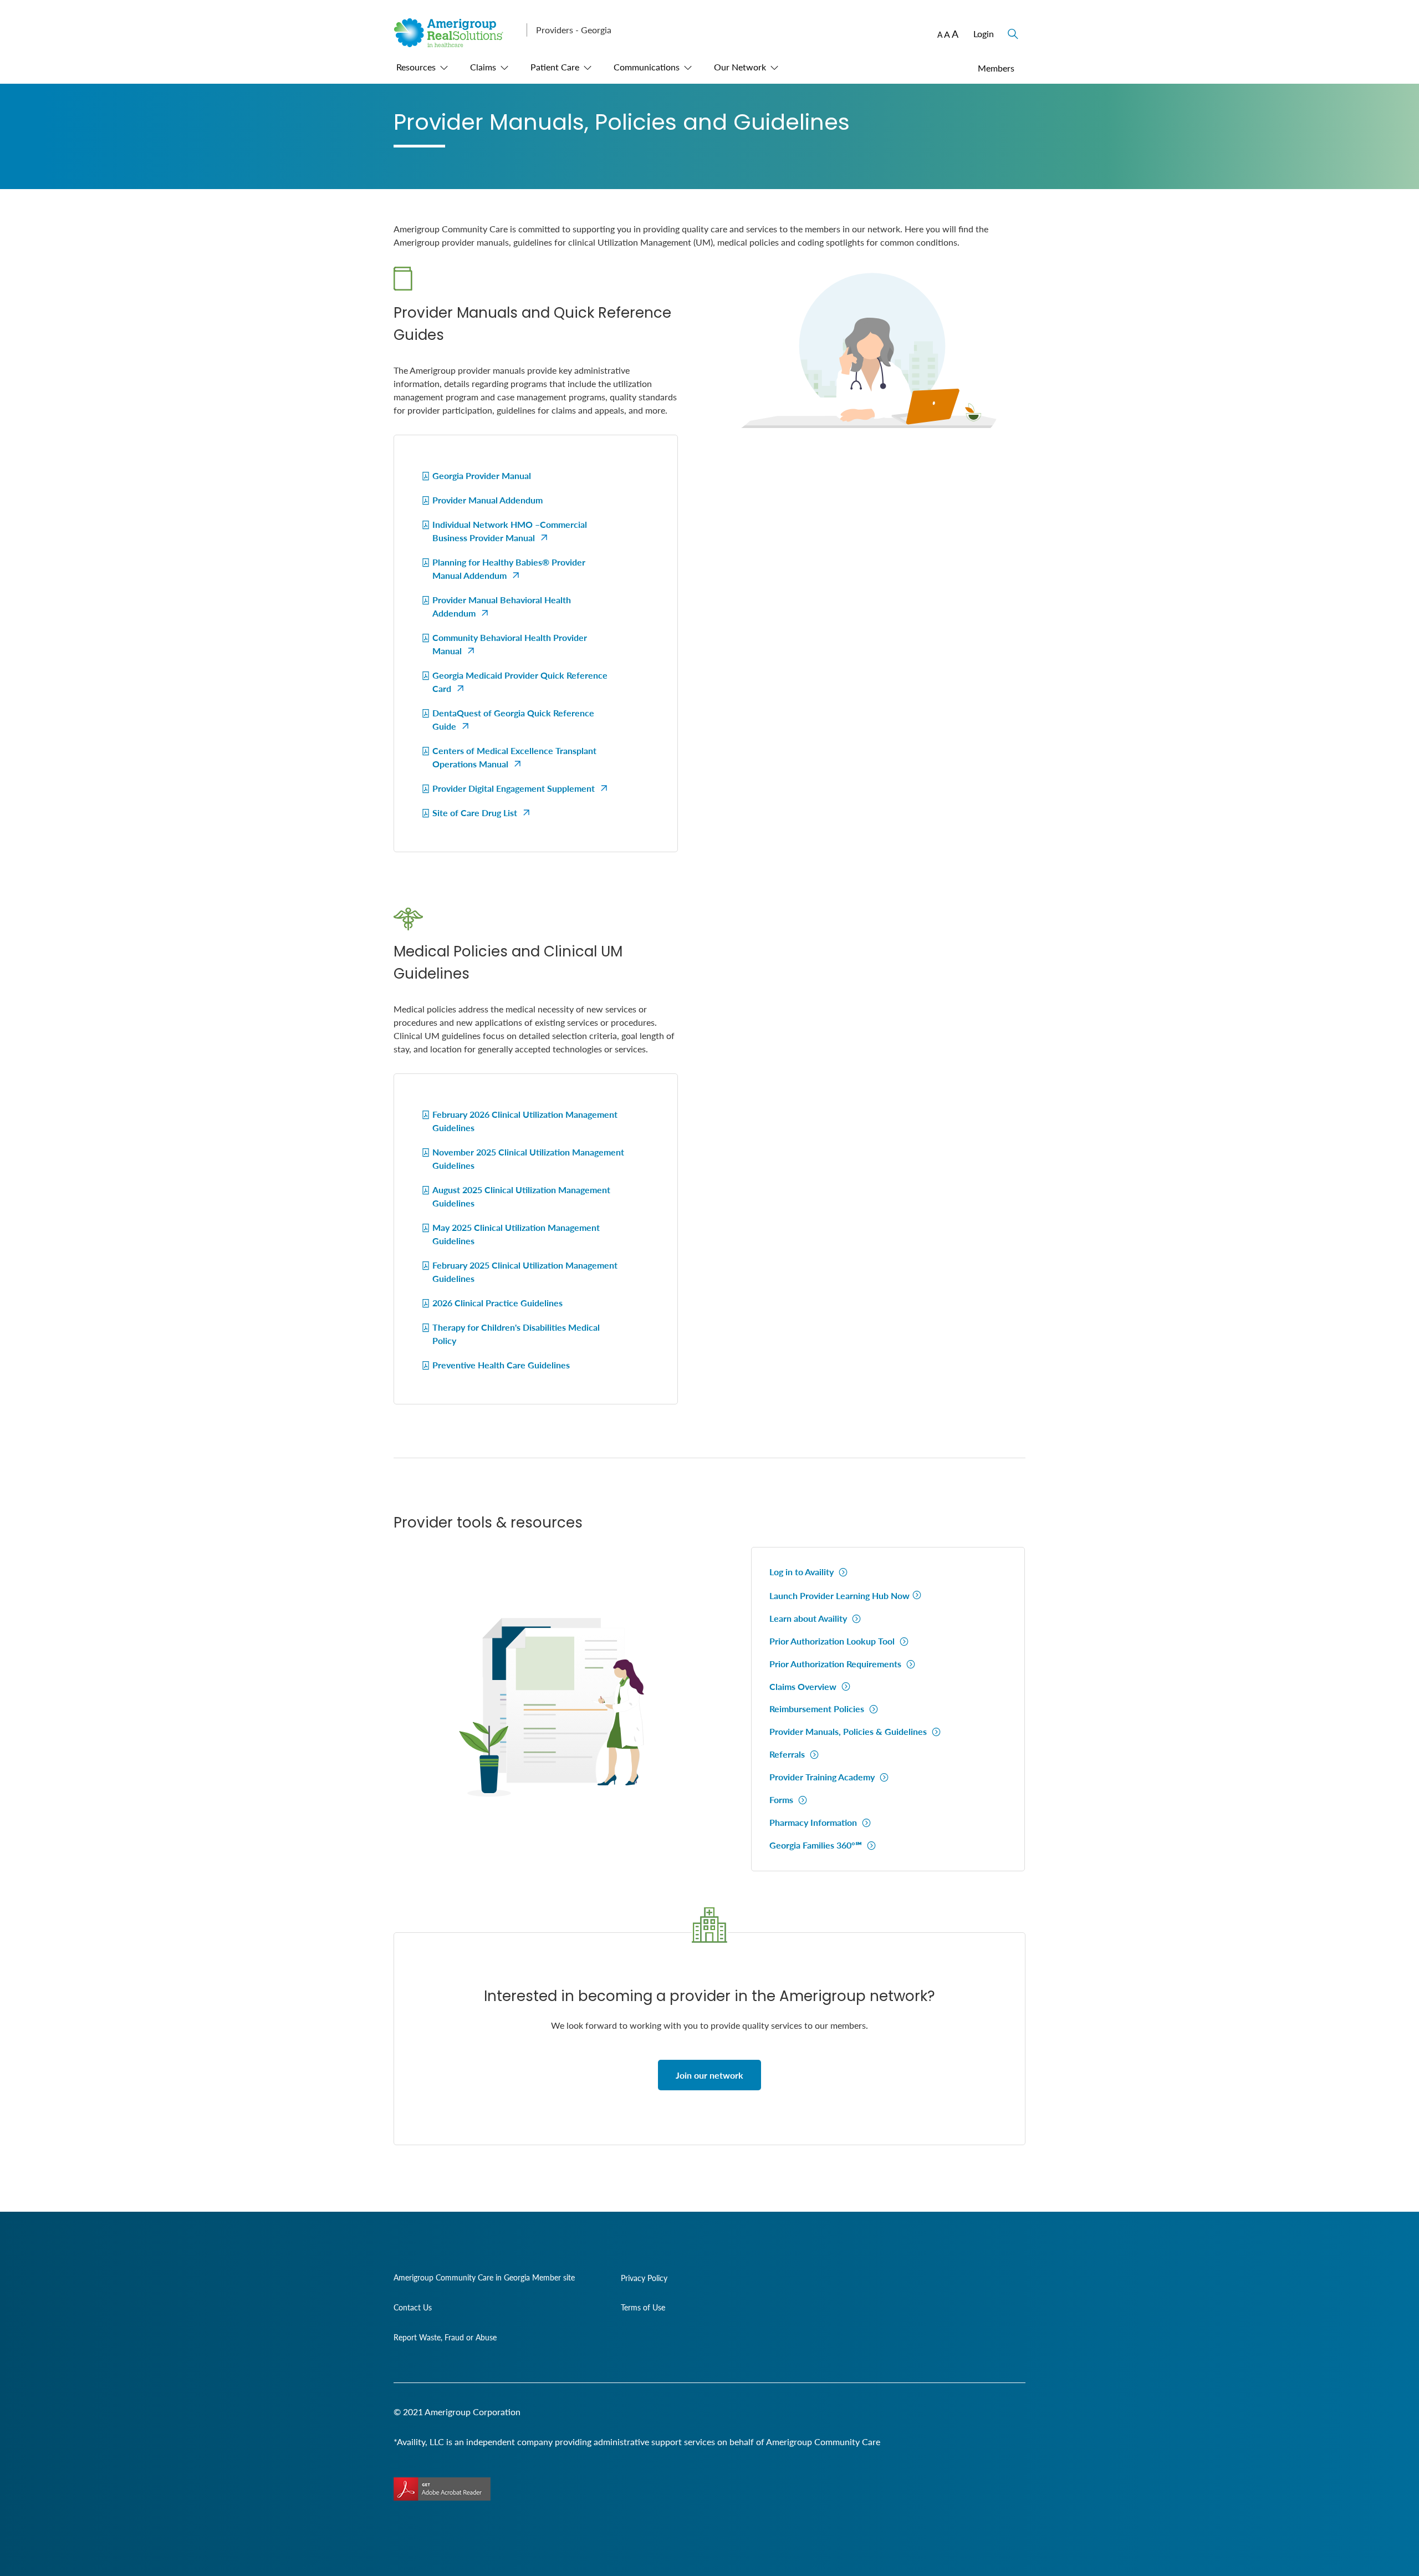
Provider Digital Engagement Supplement (514, 788)
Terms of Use (643, 2307)
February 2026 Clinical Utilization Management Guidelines (525, 1121)
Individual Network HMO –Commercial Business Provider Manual (510, 531)
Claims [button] (483, 67)
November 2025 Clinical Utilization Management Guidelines (528, 1159)
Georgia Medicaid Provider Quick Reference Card (520, 682)
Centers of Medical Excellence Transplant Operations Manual (514, 757)
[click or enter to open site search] (1012, 28)
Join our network (709, 2075)
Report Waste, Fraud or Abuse (445, 2337)
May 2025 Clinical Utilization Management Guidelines (516, 1234)
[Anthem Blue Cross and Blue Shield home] (456, 44)
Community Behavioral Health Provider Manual (510, 644)
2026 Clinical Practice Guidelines (497, 1303)
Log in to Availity (803, 1572)
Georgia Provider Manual (482, 475)
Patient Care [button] (555, 67)
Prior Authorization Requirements (836, 1664)
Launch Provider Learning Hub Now (839, 1595)
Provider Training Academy (823, 1777)
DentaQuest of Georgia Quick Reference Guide (513, 719)
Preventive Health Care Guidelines (501, 1365)
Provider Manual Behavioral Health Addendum (502, 606)
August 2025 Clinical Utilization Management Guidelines (521, 1196)
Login (984, 34)
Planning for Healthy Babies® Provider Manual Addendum (509, 569)
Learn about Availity (809, 1618)
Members (996, 68)
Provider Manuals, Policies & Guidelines (849, 1731)
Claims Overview (804, 1686)
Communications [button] (647, 67)
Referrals (788, 1754)
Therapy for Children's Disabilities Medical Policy (516, 1334)
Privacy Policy (644, 2278)
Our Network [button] (740, 67)
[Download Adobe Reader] (442, 2489)
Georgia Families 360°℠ (817, 1845)
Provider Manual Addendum (488, 500)
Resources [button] (416, 67)
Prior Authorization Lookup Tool (833, 1641)
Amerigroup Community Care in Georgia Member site (484, 2277)
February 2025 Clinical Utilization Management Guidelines (525, 1272)
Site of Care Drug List (475, 813)
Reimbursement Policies (818, 1709)
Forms (782, 1799)
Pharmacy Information (814, 1822)
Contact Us (413, 2307)
